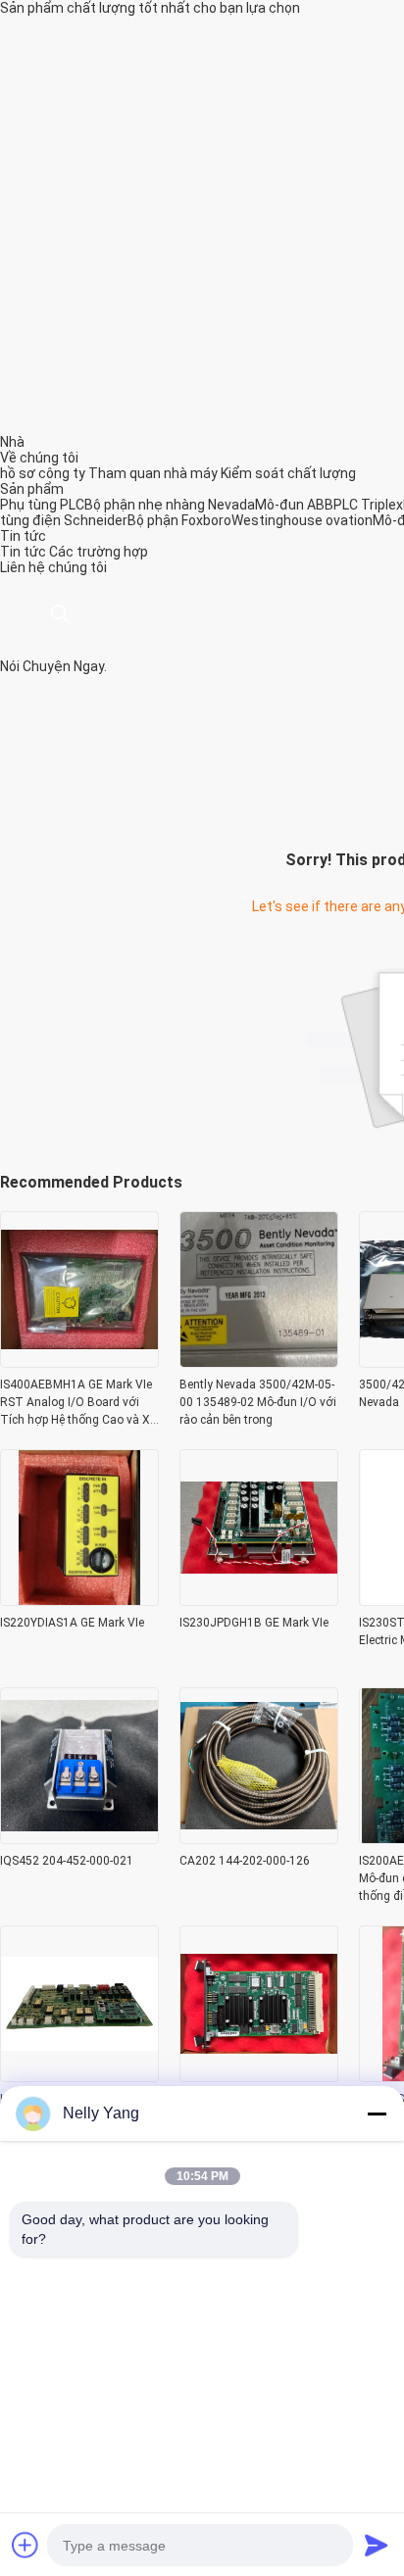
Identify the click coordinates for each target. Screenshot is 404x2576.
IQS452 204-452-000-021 (67, 1861)
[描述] (59, 614)
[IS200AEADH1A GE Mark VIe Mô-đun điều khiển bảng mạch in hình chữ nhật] (79, 2076)
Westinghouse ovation (302, 520)
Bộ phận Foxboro (179, 520)
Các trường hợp (99, 552)
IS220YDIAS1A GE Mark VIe (72, 1623)
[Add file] (25, 2545)
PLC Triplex (368, 505)
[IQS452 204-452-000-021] (79, 1838)
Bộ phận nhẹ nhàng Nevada (170, 505)
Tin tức (23, 552)
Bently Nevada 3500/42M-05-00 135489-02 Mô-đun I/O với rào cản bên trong (258, 1402)
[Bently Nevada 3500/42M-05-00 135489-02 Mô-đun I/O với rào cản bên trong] (259, 1362)
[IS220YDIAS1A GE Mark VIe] (79, 1600)
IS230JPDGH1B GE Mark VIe (254, 1623)
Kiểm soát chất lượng (288, 473)
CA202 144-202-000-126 (245, 1861)
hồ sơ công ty (43, 473)
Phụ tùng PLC (42, 505)
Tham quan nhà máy (153, 473)
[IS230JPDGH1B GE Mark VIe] (259, 1600)
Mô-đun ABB (294, 505)
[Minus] (377, 2114)
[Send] (377, 2545)
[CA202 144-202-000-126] (259, 1838)
